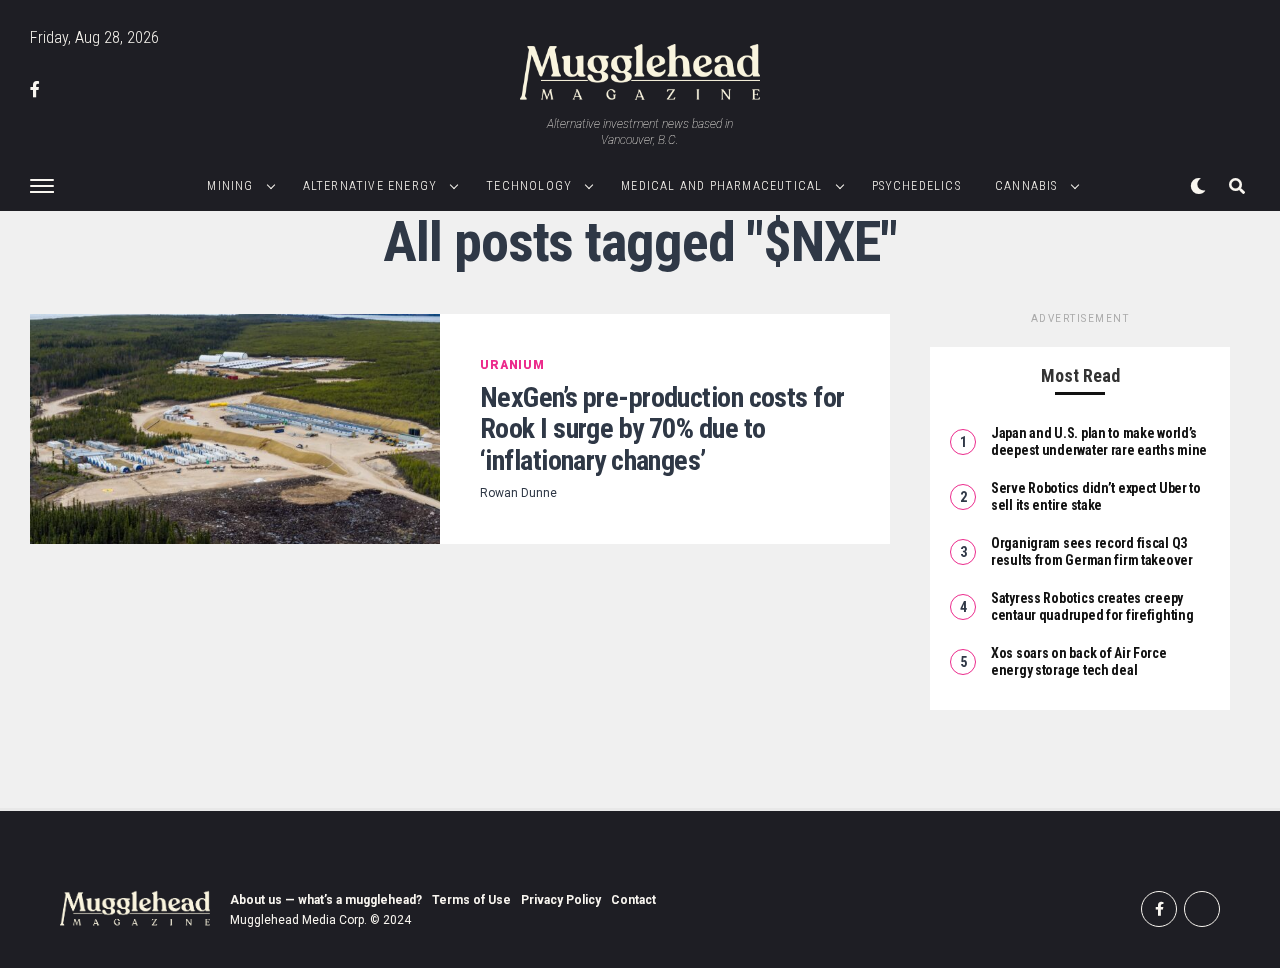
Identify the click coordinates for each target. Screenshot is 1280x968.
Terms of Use (471, 900)
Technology (529, 186)
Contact (633, 900)
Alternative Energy (370, 186)
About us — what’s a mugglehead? (326, 900)
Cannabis (1026, 186)
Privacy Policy (561, 900)
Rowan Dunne (518, 493)
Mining (230, 186)
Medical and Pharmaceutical (721, 186)
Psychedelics (916, 186)
